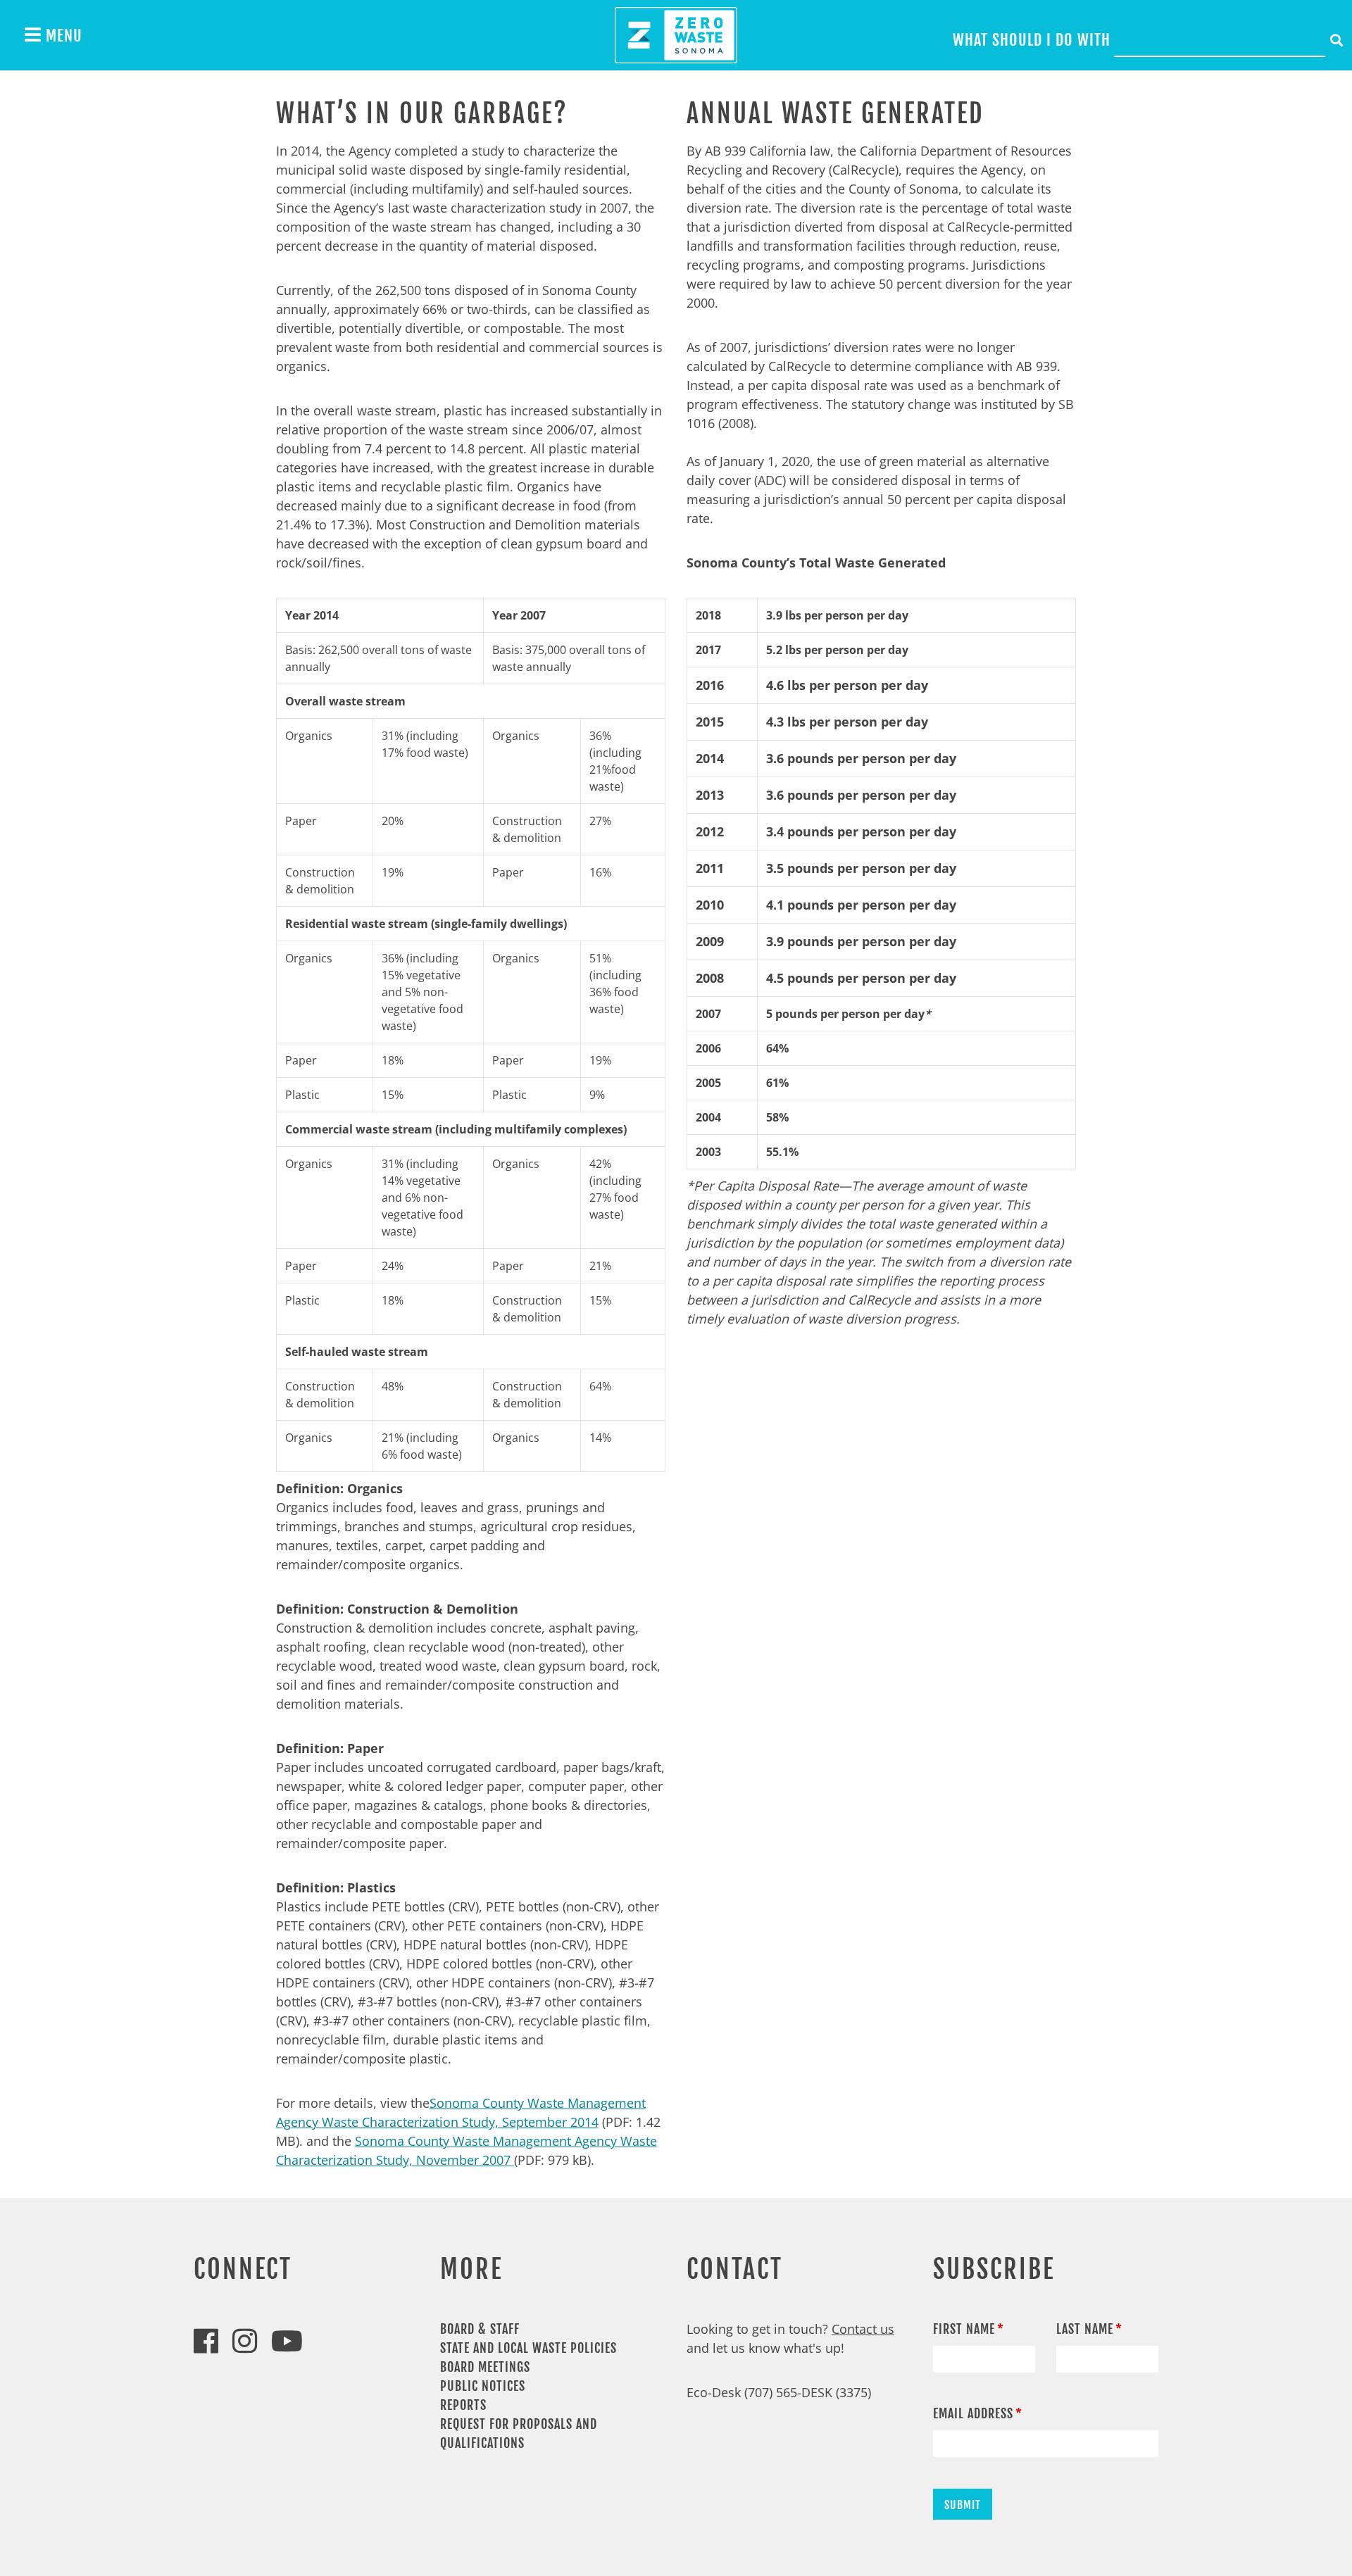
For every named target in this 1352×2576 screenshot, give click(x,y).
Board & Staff (480, 2329)
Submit (963, 2505)
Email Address (973, 2413)
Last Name (1085, 2329)
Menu (62, 36)
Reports (463, 2405)
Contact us (863, 2329)
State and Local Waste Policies (528, 2348)
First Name (964, 2329)
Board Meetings (485, 2367)
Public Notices (483, 2386)
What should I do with (1032, 40)
